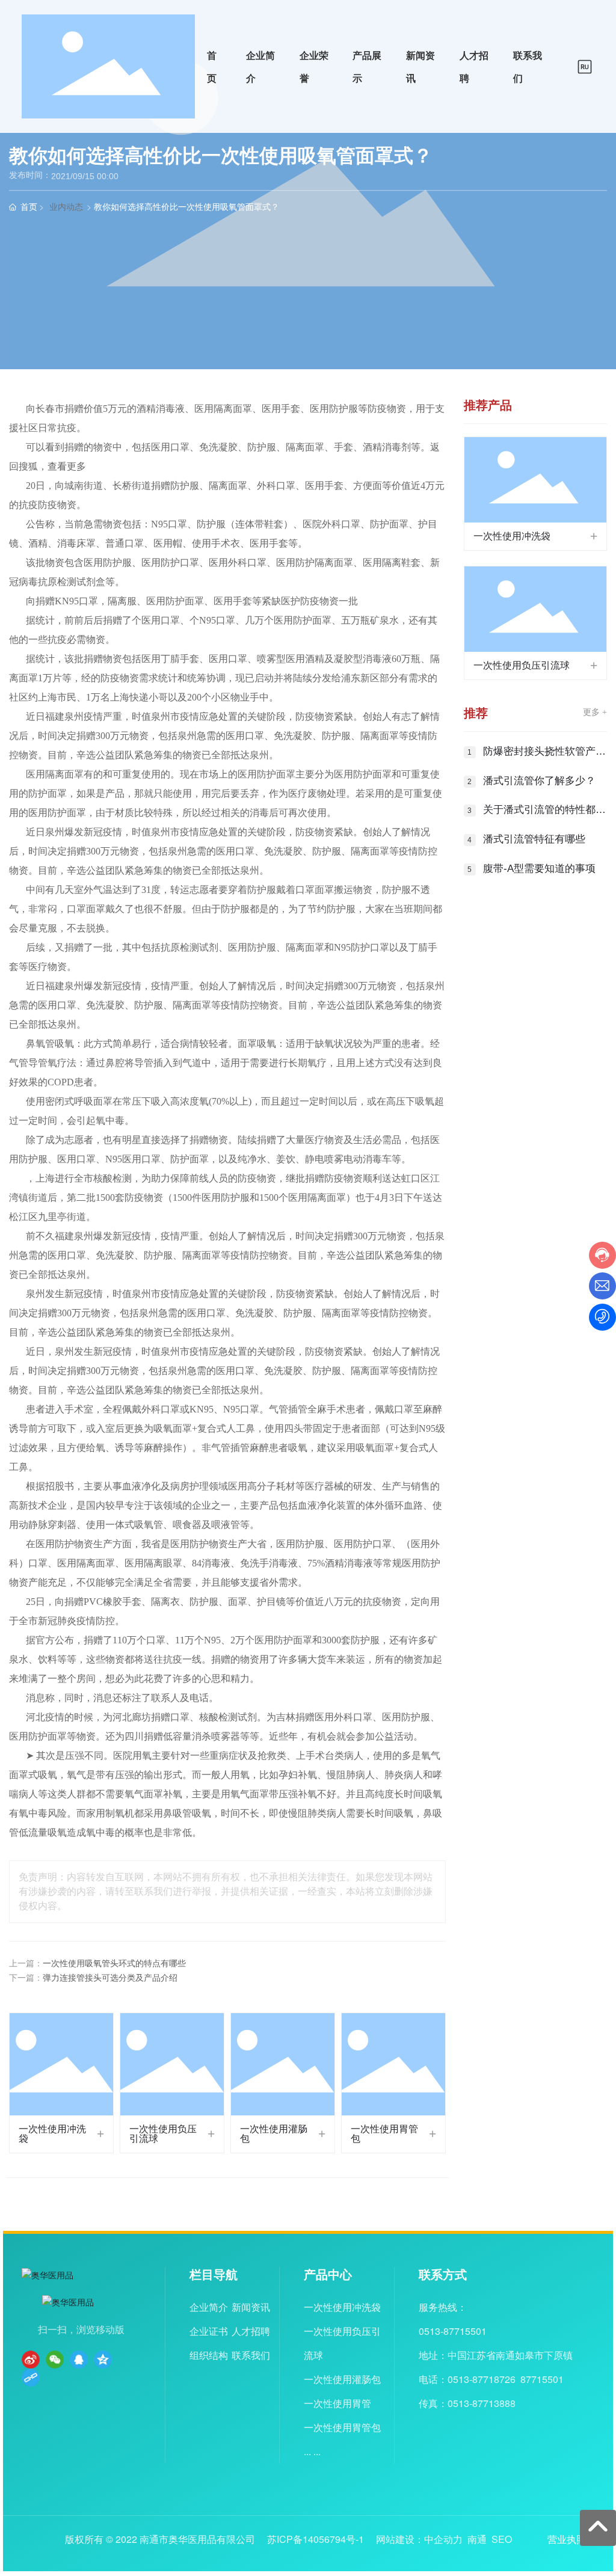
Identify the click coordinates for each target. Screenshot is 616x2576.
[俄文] (585, 65)
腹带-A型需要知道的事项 (539, 869)
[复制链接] (31, 2378)
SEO (502, 2539)
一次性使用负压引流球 (163, 2134)
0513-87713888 (482, 2403)
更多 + (595, 712)
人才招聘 (251, 2331)
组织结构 (209, 2355)
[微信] (55, 2360)
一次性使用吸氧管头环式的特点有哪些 (114, 1964)
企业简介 (209, 2307)
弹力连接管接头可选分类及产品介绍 (110, 1978)
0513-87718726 (482, 2379)
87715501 (542, 2379)
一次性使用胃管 (337, 2403)
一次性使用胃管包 (384, 2134)
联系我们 (251, 2355)
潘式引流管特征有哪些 (534, 839)
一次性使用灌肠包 (274, 2134)
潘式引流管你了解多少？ (539, 781)
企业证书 (209, 2331)
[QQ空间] (103, 2360)
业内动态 (66, 207)
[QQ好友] (79, 2360)
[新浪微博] (31, 2360)
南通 (477, 2539)
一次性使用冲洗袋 (52, 2134)
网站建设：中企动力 (419, 2539)
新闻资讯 (251, 2307)
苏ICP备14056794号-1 (316, 2539)
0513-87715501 (453, 2331)
